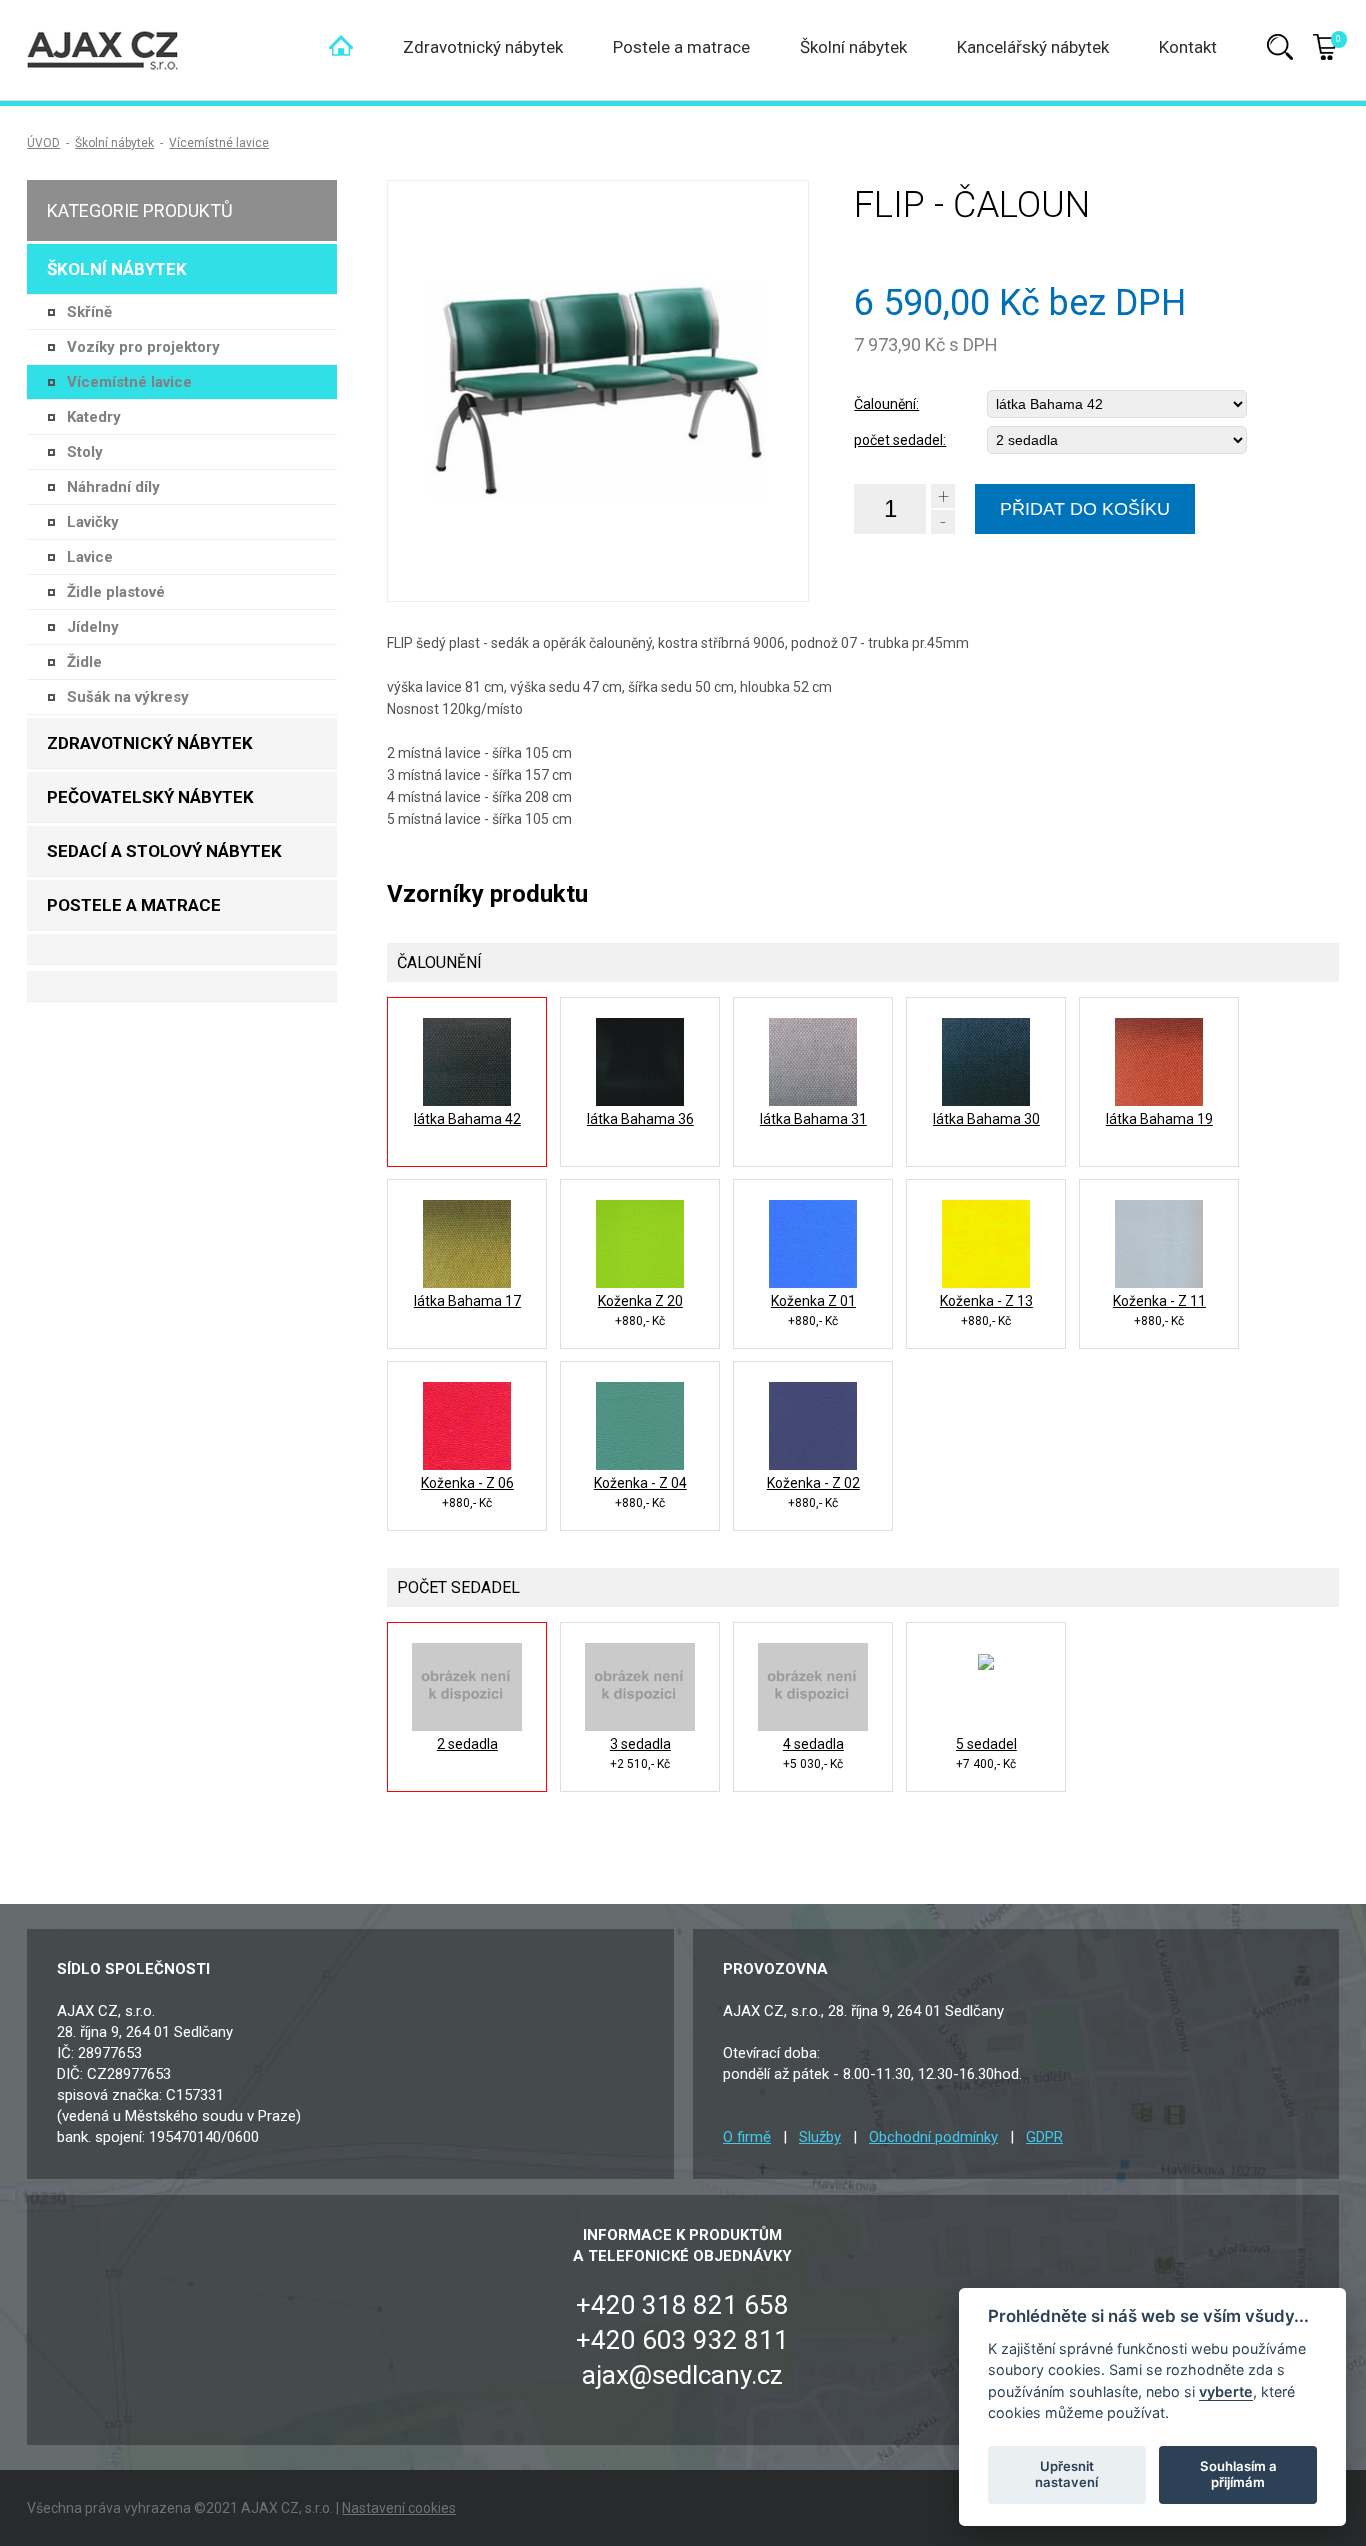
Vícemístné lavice (219, 143)
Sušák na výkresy (128, 697)
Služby (820, 2137)
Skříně (89, 312)
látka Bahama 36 (640, 1119)
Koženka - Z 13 (986, 1301)
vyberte (1226, 2390)
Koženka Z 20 (640, 1301)
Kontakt (1188, 47)
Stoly (85, 452)
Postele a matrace (681, 47)
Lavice (90, 557)
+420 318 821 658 (682, 2305)
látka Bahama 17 (467, 1301)
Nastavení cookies (399, 2508)
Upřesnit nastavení (1066, 2474)
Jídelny (93, 627)
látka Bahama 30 (986, 1119)
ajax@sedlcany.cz (682, 2375)
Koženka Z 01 (813, 1301)
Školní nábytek (853, 47)
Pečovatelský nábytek (150, 797)
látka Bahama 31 (813, 1119)
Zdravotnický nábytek (483, 47)
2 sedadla (467, 1744)
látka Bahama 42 (467, 1119)
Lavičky (93, 522)
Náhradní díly (113, 487)
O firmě (747, 2137)
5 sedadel (986, 1744)
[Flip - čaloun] (598, 391)
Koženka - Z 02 (813, 1483)
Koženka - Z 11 (1159, 1301)
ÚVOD (43, 143)
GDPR (1044, 2137)
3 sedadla (640, 1744)
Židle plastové (116, 592)
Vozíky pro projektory (143, 347)
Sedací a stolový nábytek (164, 851)
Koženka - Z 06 (467, 1483)
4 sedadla (813, 1744)
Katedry (94, 417)
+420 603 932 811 (682, 2340)
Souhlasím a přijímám (1238, 2474)
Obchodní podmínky (933, 2137)
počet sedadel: (900, 440)
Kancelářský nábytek (1033, 47)
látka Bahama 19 (1159, 1119)
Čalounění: (886, 404)
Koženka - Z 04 (640, 1483)
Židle (84, 662)
